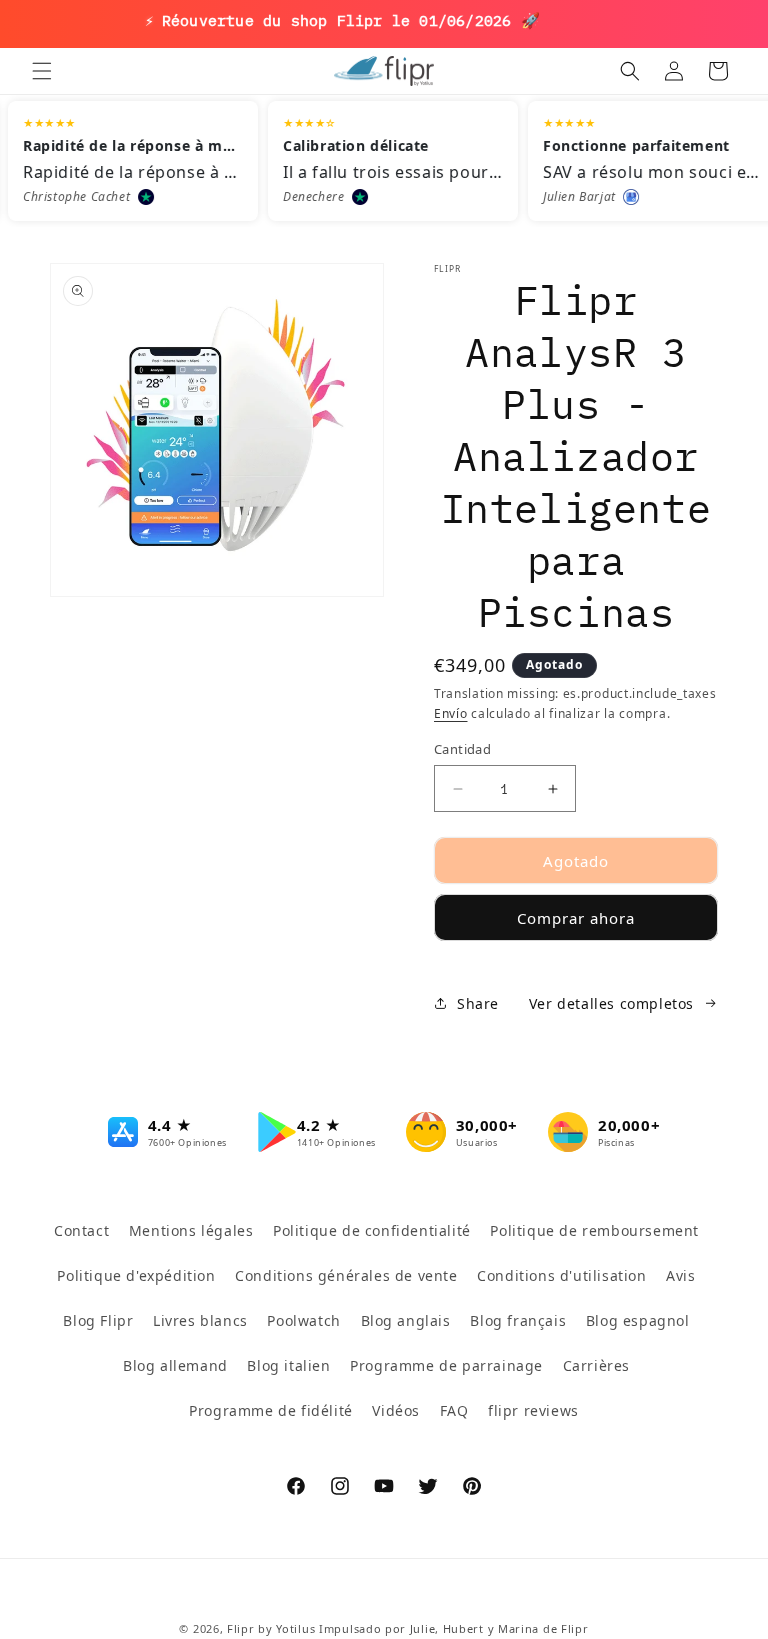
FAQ (454, 1410)
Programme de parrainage (446, 1365)
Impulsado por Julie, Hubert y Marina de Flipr (454, 1628)
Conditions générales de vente (346, 1275)
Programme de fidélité (271, 1410)
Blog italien (288, 1365)
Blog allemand (175, 1365)
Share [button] (478, 1003)
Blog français (518, 1320)
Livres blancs (200, 1320)
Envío (451, 713)
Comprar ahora (576, 918)
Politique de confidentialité (372, 1230)
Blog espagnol (638, 1320)
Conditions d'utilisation (561, 1275)
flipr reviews (533, 1410)
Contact (81, 1230)
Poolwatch (303, 1320)
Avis (680, 1275)
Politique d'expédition (136, 1275)
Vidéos (396, 1410)
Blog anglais (406, 1320)
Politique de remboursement (594, 1230)
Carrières (596, 1365)
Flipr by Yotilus (271, 1628)
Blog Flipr (98, 1320)
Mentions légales (191, 1230)
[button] (42, 71)
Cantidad (462, 749)
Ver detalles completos (611, 1003)
